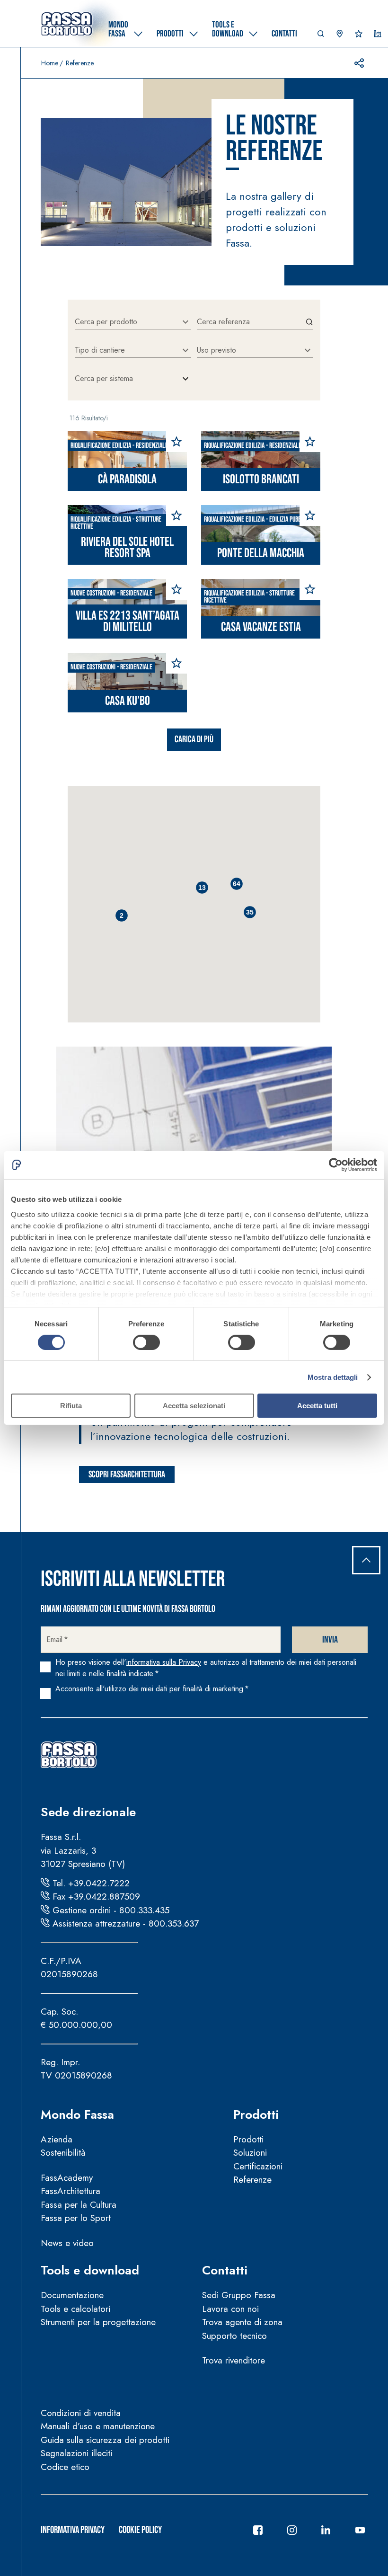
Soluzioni (250, 2153)
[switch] (146, 1342)
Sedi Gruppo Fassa (239, 2295)
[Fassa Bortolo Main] (69, 1755)
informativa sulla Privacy (164, 1662)
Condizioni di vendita (81, 2413)
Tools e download (90, 2270)
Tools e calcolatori (75, 2309)
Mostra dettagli (333, 1377)
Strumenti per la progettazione (98, 2322)
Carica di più (194, 739)
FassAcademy (67, 2178)
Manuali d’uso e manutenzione (98, 2426)
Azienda (57, 2139)
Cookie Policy (140, 2530)
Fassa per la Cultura (79, 2205)
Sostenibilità (63, 2153)
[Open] (185, 322)
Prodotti (256, 2114)
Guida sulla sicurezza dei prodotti (105, 2440)
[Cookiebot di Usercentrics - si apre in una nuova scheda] (336, 1165)
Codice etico (65, 2467)
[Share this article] (359, 63)
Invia (330, 1640)
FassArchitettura (71, 2191)
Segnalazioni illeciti (76, 2453)
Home (50, 63)
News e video (67, 2243)
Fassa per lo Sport (76, 2218)
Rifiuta (71, 1406)
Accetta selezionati (194, 1406)
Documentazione (72, 2295)
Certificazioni (258, 2166)
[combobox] (126, 322)
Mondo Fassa (77, 2114)
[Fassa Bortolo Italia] (67, 24)
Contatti (225, 2270)
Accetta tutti (317, 1406)
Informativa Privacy (73, 2530)
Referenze (252, 2180)
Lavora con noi (230, 2309)
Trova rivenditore (234, 2360)
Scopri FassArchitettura (127, 1475)
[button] (321, 36)
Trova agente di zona (242, 2322)
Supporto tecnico (234, 2336)
